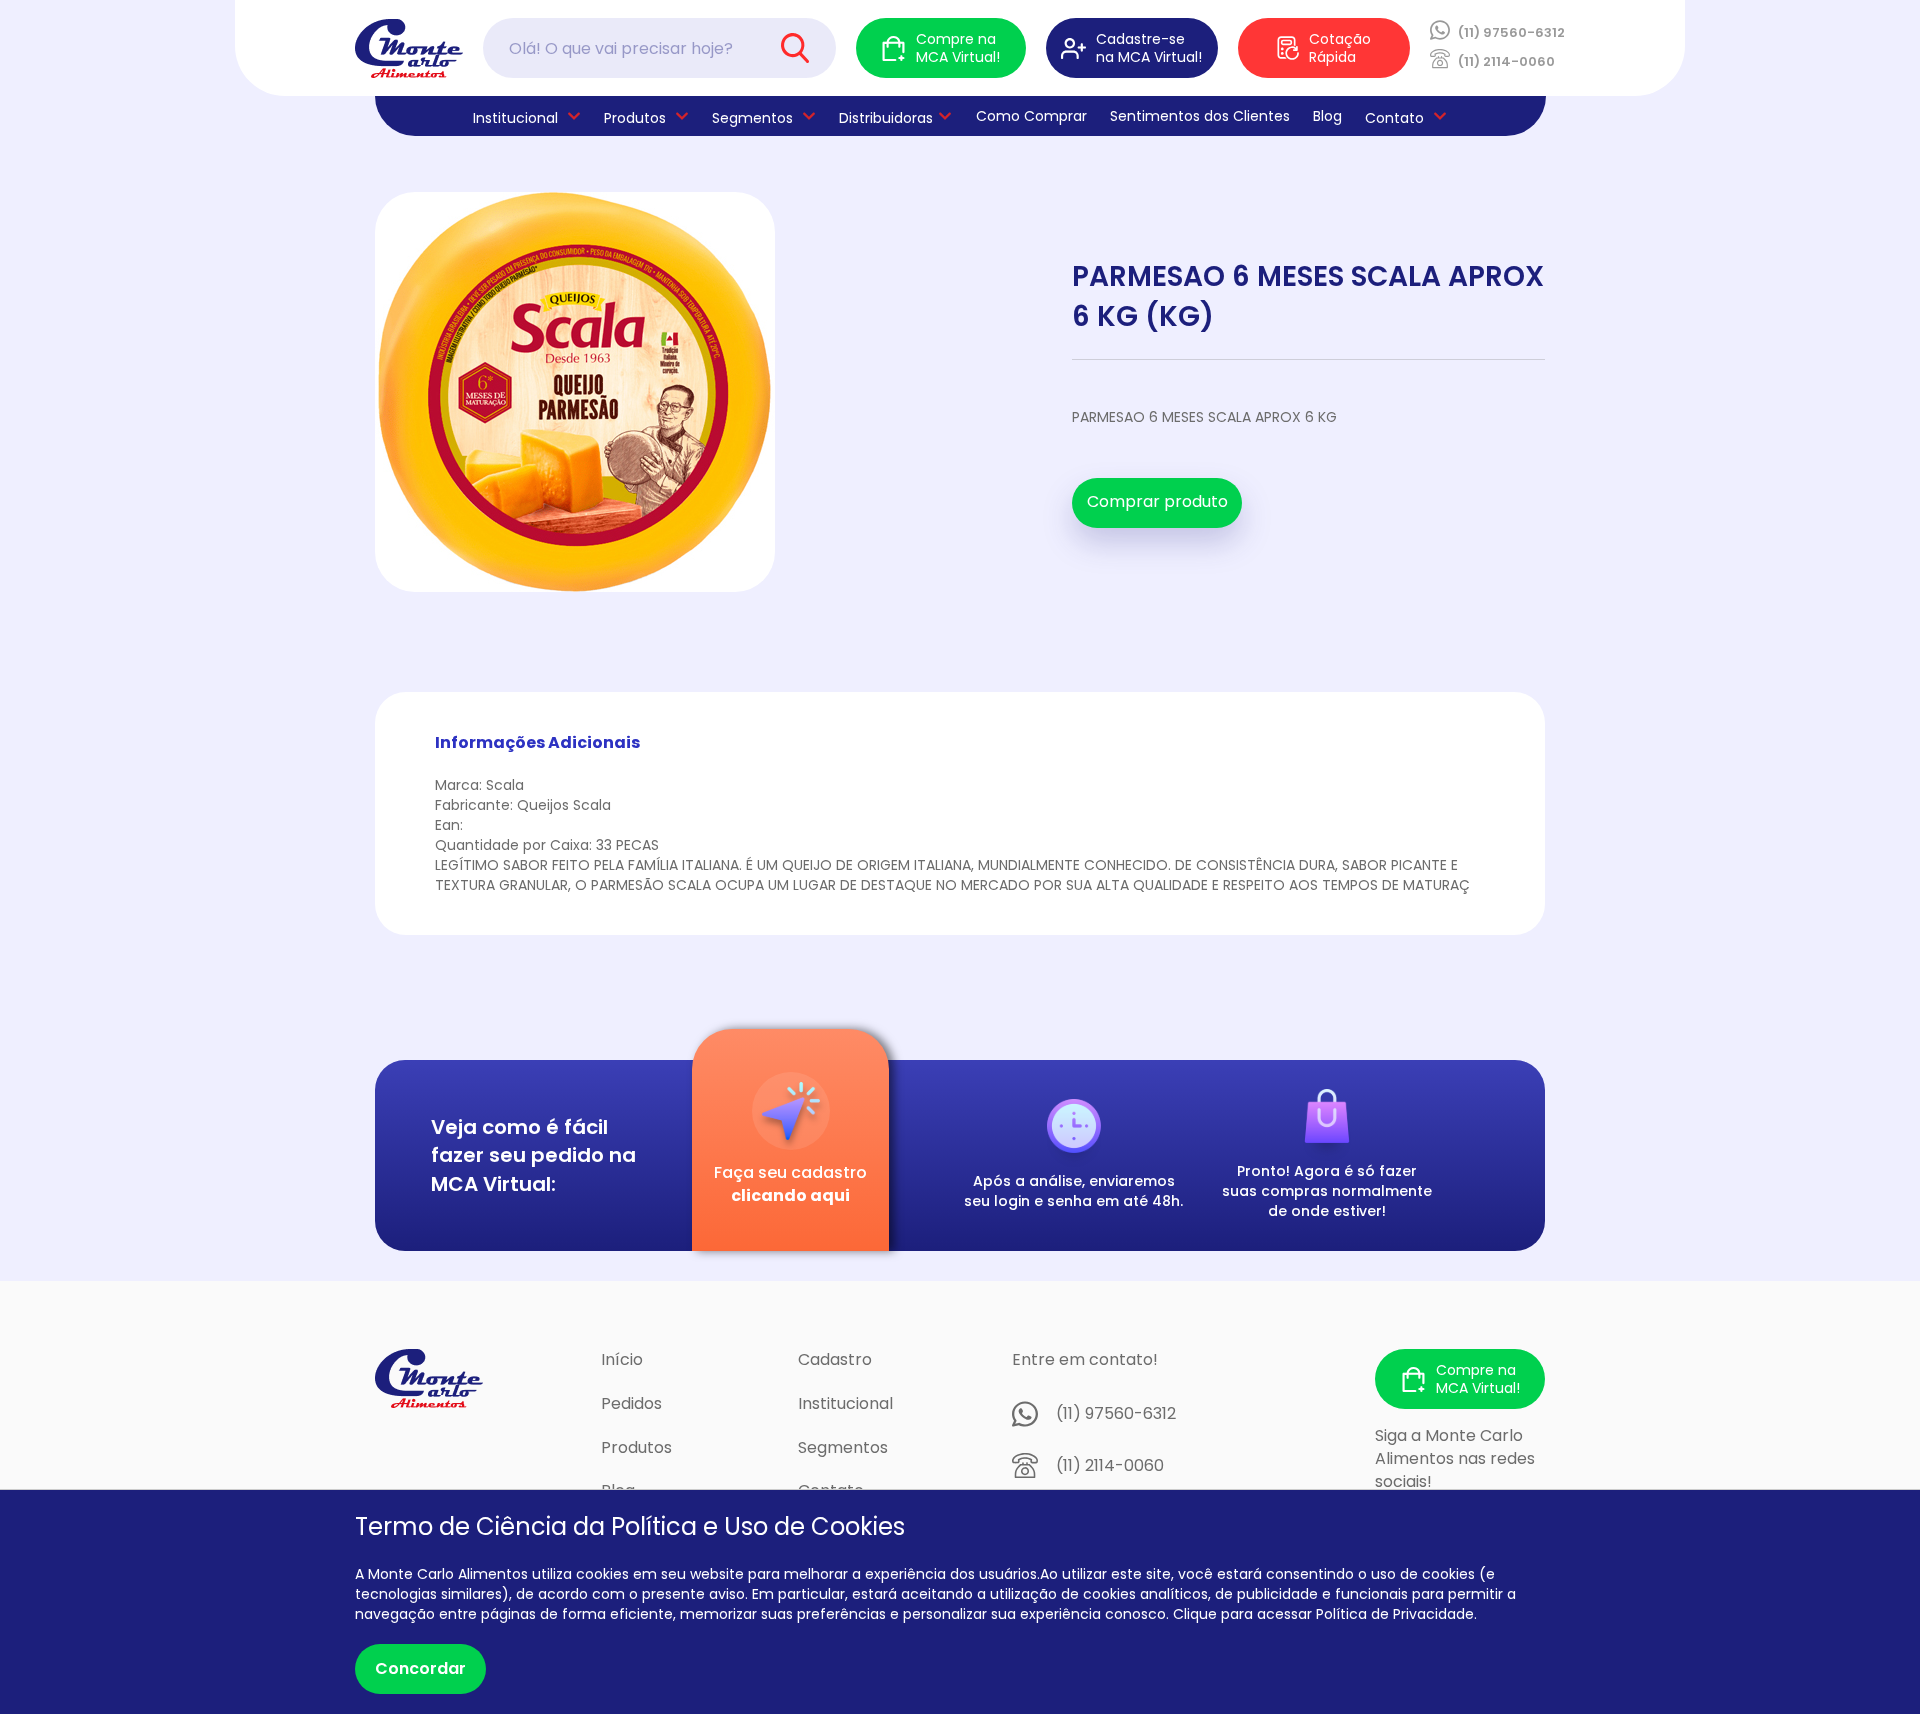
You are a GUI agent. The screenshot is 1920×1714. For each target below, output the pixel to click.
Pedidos (631, 1403)
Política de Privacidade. (1396, 1614)
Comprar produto (1157, 501)
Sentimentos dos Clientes (1200, 116)
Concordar (420, 1668)
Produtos (635, 118)
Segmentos (752, 118)
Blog (1327, 116)
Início (622, 1359)
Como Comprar (1031, 116)
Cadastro (835, 1359)
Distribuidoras (886, 118)
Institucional (845, 1403)
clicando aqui (790, 1195)
